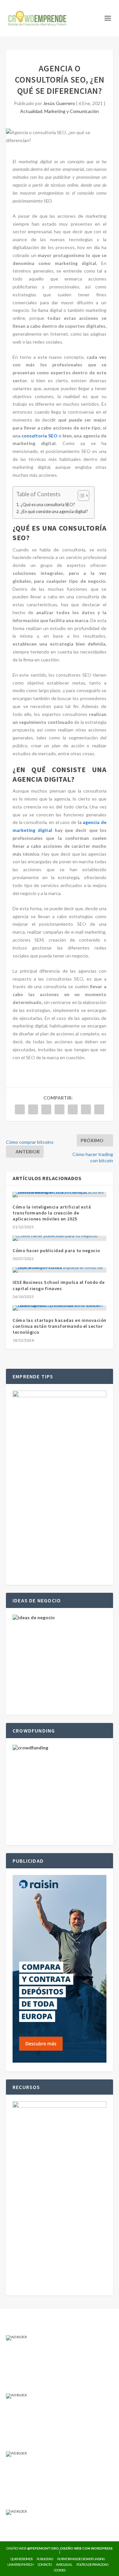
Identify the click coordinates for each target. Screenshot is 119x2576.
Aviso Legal (64, 2564)
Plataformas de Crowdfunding (81, 2559)
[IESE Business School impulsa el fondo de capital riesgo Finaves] (59, 1270)
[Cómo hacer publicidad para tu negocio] (59, 1238)
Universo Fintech (20, 2564)
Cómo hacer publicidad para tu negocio (56, 1251)
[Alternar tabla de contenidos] (80, 496)
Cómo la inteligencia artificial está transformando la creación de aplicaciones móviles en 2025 (52, 1213)
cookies (59, 2570)
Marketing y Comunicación (72, 111)
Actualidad (31, 111)
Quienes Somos (21, 2559)
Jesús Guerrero (59, 103)
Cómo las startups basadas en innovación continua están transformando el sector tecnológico (59, 1326)
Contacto (45, 2564)
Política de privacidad (92, 2564)
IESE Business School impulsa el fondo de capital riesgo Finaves (59, 1285)
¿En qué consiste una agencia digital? (54, 512)
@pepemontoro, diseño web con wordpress (70, 2548)
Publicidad (45, 2559)
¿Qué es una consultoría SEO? (48, 505)
